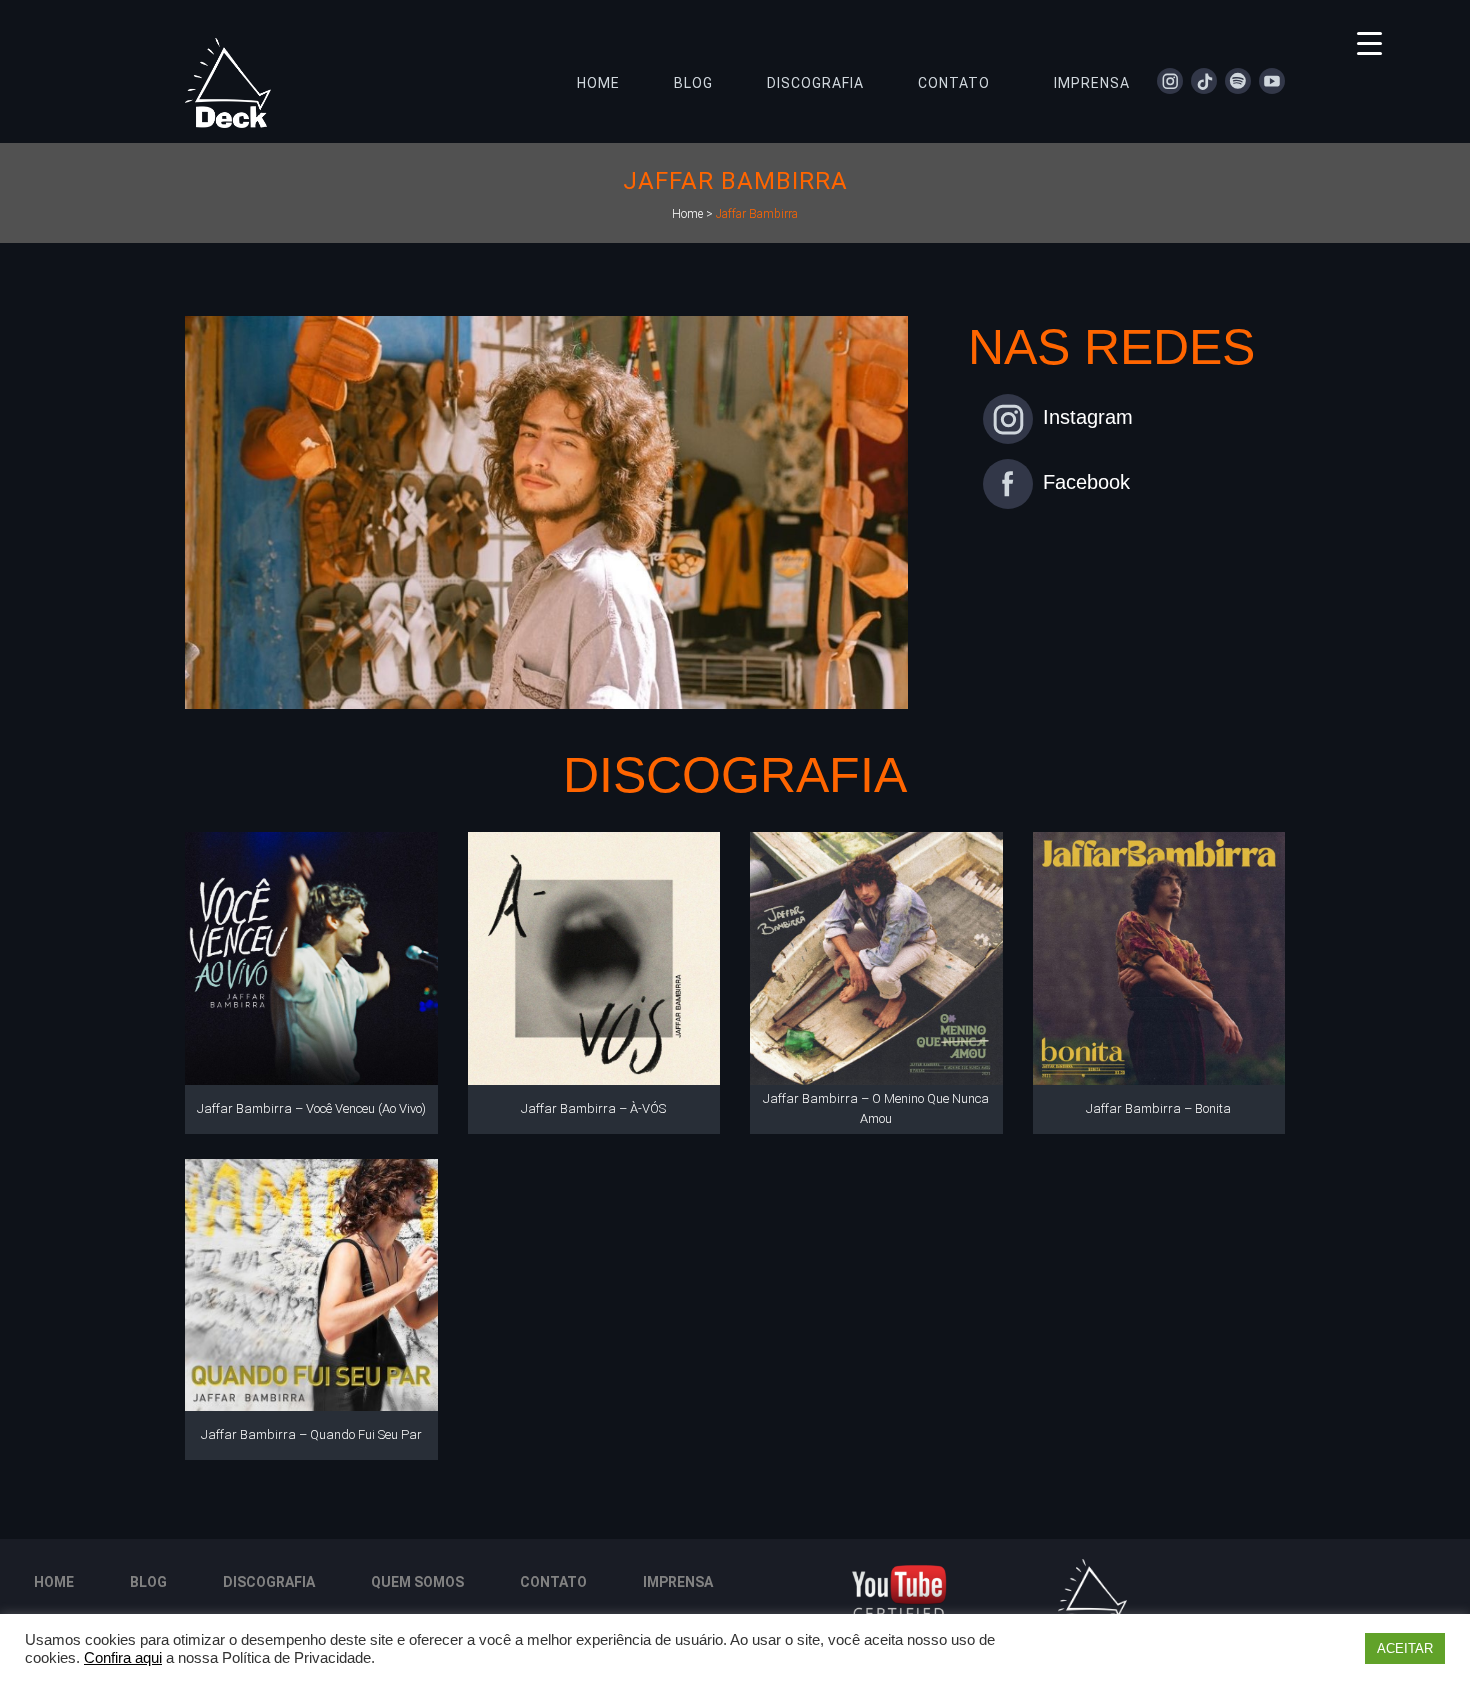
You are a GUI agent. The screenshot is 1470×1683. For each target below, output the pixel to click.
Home (687, 214)
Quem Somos (417, 1582)
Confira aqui (123, 1658)
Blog (148, 1582)
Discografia (269, 1582)
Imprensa (678, 1582)
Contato (553, 1582)
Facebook (1086, 482)
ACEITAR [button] (1405, 1648)
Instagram (1088, 417)
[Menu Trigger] (1369, 42)
